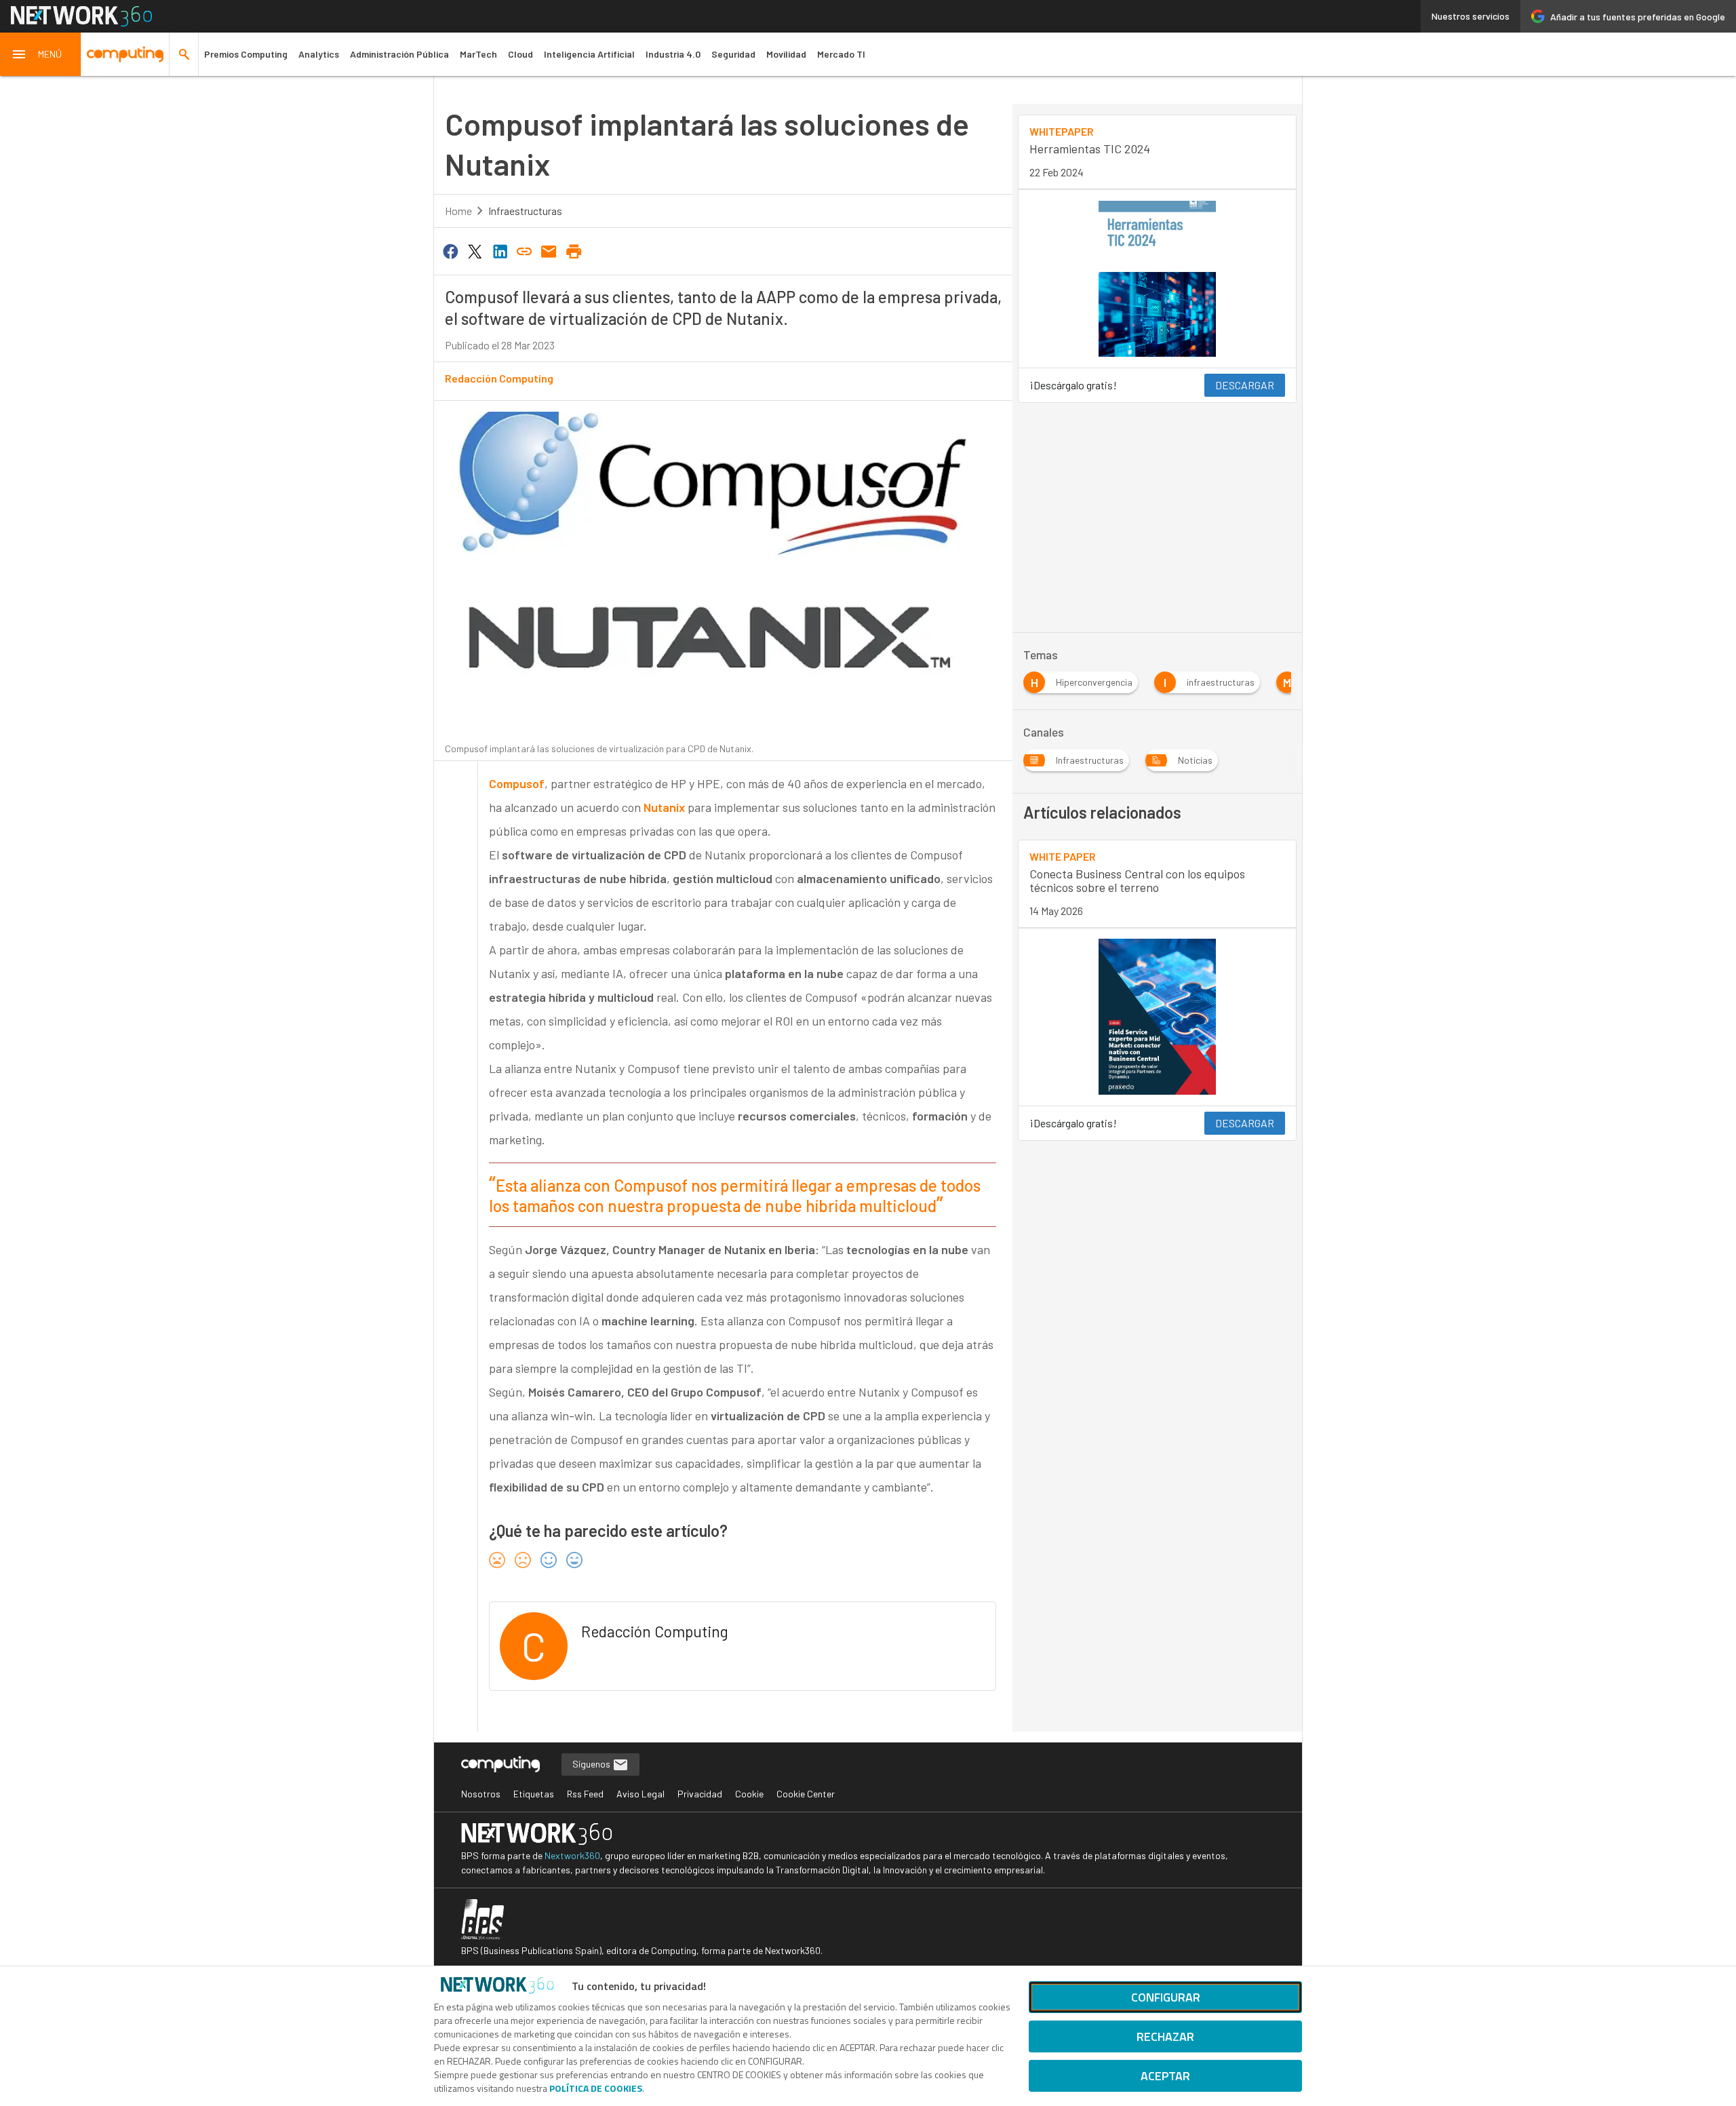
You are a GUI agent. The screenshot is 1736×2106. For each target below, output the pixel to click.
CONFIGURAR (1166, 1997)
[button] (41, 54)
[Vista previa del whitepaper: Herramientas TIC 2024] (1157, 279)
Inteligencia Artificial (589, 54)
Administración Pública (399, 54)
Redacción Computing (499, 378)
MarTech (478, 54)
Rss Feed (585, 1794)
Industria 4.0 (673, 54)
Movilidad (786, 54)
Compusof (517, 783)
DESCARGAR (1245, 385)
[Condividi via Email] (549, 250)
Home (458, 211)
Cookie (749, 1794)
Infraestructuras (525, 211)
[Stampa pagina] (574, 250)
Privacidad (700, 1794)
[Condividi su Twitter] (475, 250)
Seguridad (733, 54)
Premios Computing (246, 54)
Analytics (319, 54)
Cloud (520, 54)
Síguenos (592, 1764)
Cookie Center (806, 1794)
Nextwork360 (572, 1855)
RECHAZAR (1165, 2036)
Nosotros (481, 1794)
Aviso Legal (640, 1794)
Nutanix (664, 807)
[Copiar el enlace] (524, 250)
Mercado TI (841, 54)
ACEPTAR (1165, 2076)
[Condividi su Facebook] (450, 250)
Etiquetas (534, 1794)
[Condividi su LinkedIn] (500, 250)
